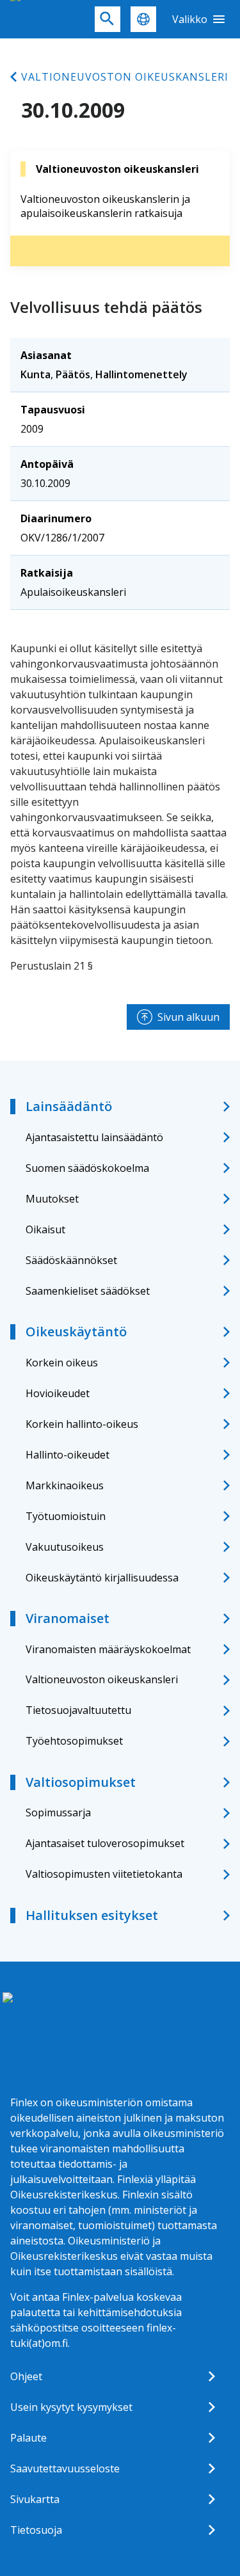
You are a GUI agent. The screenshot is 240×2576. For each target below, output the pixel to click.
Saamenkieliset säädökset (88, 1291)
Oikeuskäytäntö (76, 1332)
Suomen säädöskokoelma (87, 1168)
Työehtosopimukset (74, 1741)
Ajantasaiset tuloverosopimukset (105, 1843)
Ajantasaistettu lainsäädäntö (94, 1137)
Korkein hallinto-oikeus (82, 1424)
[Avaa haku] (108, 19)
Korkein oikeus (62, 1363)
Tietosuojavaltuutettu (78, 1710)
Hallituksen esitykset (92, 1915)
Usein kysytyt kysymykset (71, 2407)
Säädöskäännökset (71, 1260)
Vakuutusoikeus (65, 1547)
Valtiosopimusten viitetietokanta (104, 1874)
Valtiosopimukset (81, 1782)
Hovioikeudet (58, 1393)
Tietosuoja (36, 2530)
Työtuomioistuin (66, 1516)
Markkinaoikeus (65, 1485)
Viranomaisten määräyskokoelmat (108, 1649)
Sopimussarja (58, 1812)
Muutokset (52, 1199)
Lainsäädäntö (69, 1106)
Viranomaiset (68, 1618)
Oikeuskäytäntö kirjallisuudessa (102, 1578)
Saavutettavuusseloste (65, 2468)
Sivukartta (35, 2499)
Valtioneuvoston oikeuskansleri (125, 77)
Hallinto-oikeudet (68, 1455)
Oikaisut (45, 1229)
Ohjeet (26, 2376)
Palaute (28, 2438)
